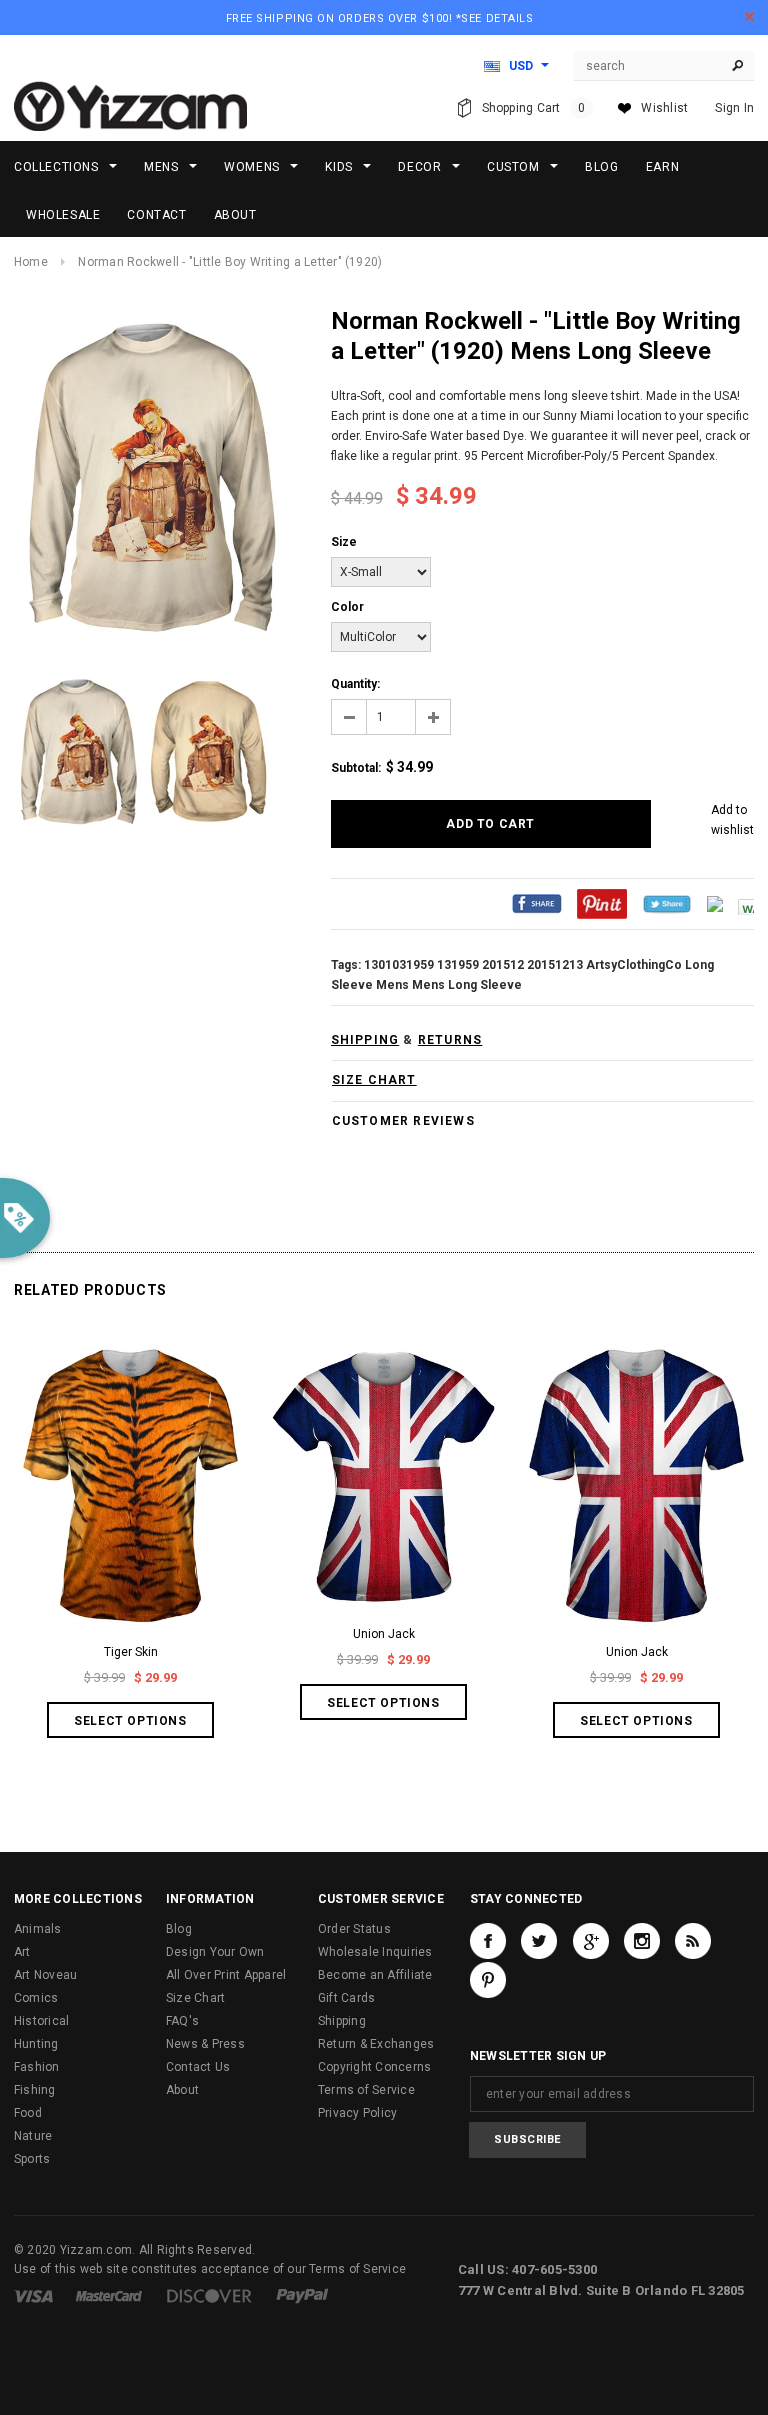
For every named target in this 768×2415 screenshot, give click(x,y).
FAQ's (182, 2021)
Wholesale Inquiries (375, 1952)
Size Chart (195, 1998)
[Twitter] (667, 904)
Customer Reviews (403, 1121)
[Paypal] (302, 2295)
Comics (36, 1998)
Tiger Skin (131, 1652)
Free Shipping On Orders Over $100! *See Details (380, 18)
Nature (33, 2136)
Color (347, 607)
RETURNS (450, 1040)
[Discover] (209, 2295)
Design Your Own (215, 1952)
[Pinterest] (602, 904)
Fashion (37, 2067)
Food (28, 2113)
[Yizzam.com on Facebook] (488, 1941)
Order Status (354, 1929)
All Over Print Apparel (226, 1975)
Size (344, 542)
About (182, 2090)
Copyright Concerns (374, 2067)
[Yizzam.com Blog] (693, 1941)
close (749, 16)
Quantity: (355, 684)
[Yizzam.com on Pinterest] (488, 1980)
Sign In (734, 108)
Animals (38, 1929)
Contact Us (198, 2067)
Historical (41, 2021)
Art (22, 1952)
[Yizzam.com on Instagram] (642, 1941)
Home (31, 262)
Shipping (342, 2021)
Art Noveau (45, 1975)
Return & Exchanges (376, 2044)
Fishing (35, 2090)
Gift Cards (346, 1998)
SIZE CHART (374, 1080)
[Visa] (33, 2295)
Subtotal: (356, 768)
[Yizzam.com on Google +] (591, 1941)
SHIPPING (365, 1040)
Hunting (36, 2044)
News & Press (205, 2044)
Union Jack (384, 1634)
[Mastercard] (109, 2295)
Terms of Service (366, 2090)
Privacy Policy (357, 2113)
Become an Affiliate (375, 1975)
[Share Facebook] (537, 904)
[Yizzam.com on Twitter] (539, 1941)
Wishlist (664, 108)
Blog (179, 1929)
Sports (32, 2159)
